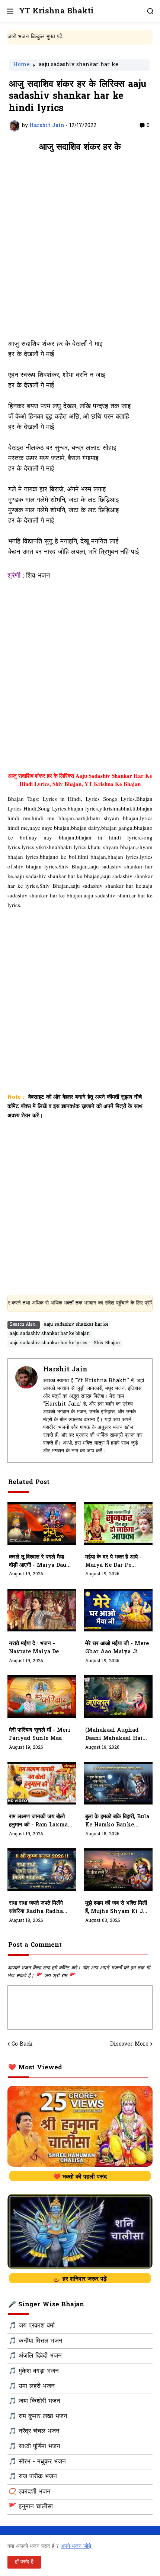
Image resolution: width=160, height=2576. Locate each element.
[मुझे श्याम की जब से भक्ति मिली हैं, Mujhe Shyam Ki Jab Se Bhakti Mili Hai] (118, 1870)
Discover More (129, 2044)
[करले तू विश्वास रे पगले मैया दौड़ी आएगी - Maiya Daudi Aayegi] (42, 1523)
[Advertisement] (80, 250)
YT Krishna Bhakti (56, 11)
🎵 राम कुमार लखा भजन (38, 2417)
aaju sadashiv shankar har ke (79, 65)
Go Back (22, 2044)
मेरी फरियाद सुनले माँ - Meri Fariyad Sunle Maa (40, 1734)
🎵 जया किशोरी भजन (34, 2401)
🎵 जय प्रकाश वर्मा (32, 2326)
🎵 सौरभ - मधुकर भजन (37, 2462)
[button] (9, 11)
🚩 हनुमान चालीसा (31, 2507)
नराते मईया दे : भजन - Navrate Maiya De (34, 1648)
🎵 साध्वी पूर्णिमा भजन (34, 2447)
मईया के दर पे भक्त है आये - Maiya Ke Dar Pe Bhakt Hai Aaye (113, 1562)
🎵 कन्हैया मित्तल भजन (36, 2341)
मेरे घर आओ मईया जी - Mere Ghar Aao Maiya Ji (117, 1648)
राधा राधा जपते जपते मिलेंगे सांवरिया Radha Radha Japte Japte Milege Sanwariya (36, 1908)
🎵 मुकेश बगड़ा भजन (34, 2371)
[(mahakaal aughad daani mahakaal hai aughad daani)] (118, 1697)
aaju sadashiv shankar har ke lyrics (49, 1343)
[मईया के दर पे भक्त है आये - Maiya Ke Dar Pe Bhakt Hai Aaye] (118, 1523)
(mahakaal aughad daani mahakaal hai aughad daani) (114, 1735)
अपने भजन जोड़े (76, 2546)
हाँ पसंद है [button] (24, 2562)
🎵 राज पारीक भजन (33, 2477)
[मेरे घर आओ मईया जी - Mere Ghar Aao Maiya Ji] (118, 1610)
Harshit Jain (65, 1370)
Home (22, 65)
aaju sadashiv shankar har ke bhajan (50, 1334)
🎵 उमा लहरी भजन (32, 2387)
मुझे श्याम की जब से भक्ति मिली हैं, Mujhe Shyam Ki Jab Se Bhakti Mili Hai (117, 1908)
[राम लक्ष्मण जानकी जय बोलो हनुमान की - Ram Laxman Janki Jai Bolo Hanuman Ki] (42, 1783)
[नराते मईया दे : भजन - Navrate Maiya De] (42, 1610)
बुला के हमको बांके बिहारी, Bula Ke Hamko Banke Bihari (117, 1821)
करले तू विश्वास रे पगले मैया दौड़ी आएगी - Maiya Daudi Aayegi (41, 1562)
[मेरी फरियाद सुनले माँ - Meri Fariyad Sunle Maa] (42, 1697)
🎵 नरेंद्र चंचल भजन (34, 2432)
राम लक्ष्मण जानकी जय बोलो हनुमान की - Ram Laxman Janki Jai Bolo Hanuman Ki (40, 1821)
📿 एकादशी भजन (30, 2492)
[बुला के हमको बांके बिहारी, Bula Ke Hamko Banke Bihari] (118, 1783)
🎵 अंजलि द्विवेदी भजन (35, 2356)
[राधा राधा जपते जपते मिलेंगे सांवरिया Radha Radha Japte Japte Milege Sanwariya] (42, 1870)
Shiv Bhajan (107, 1343)
